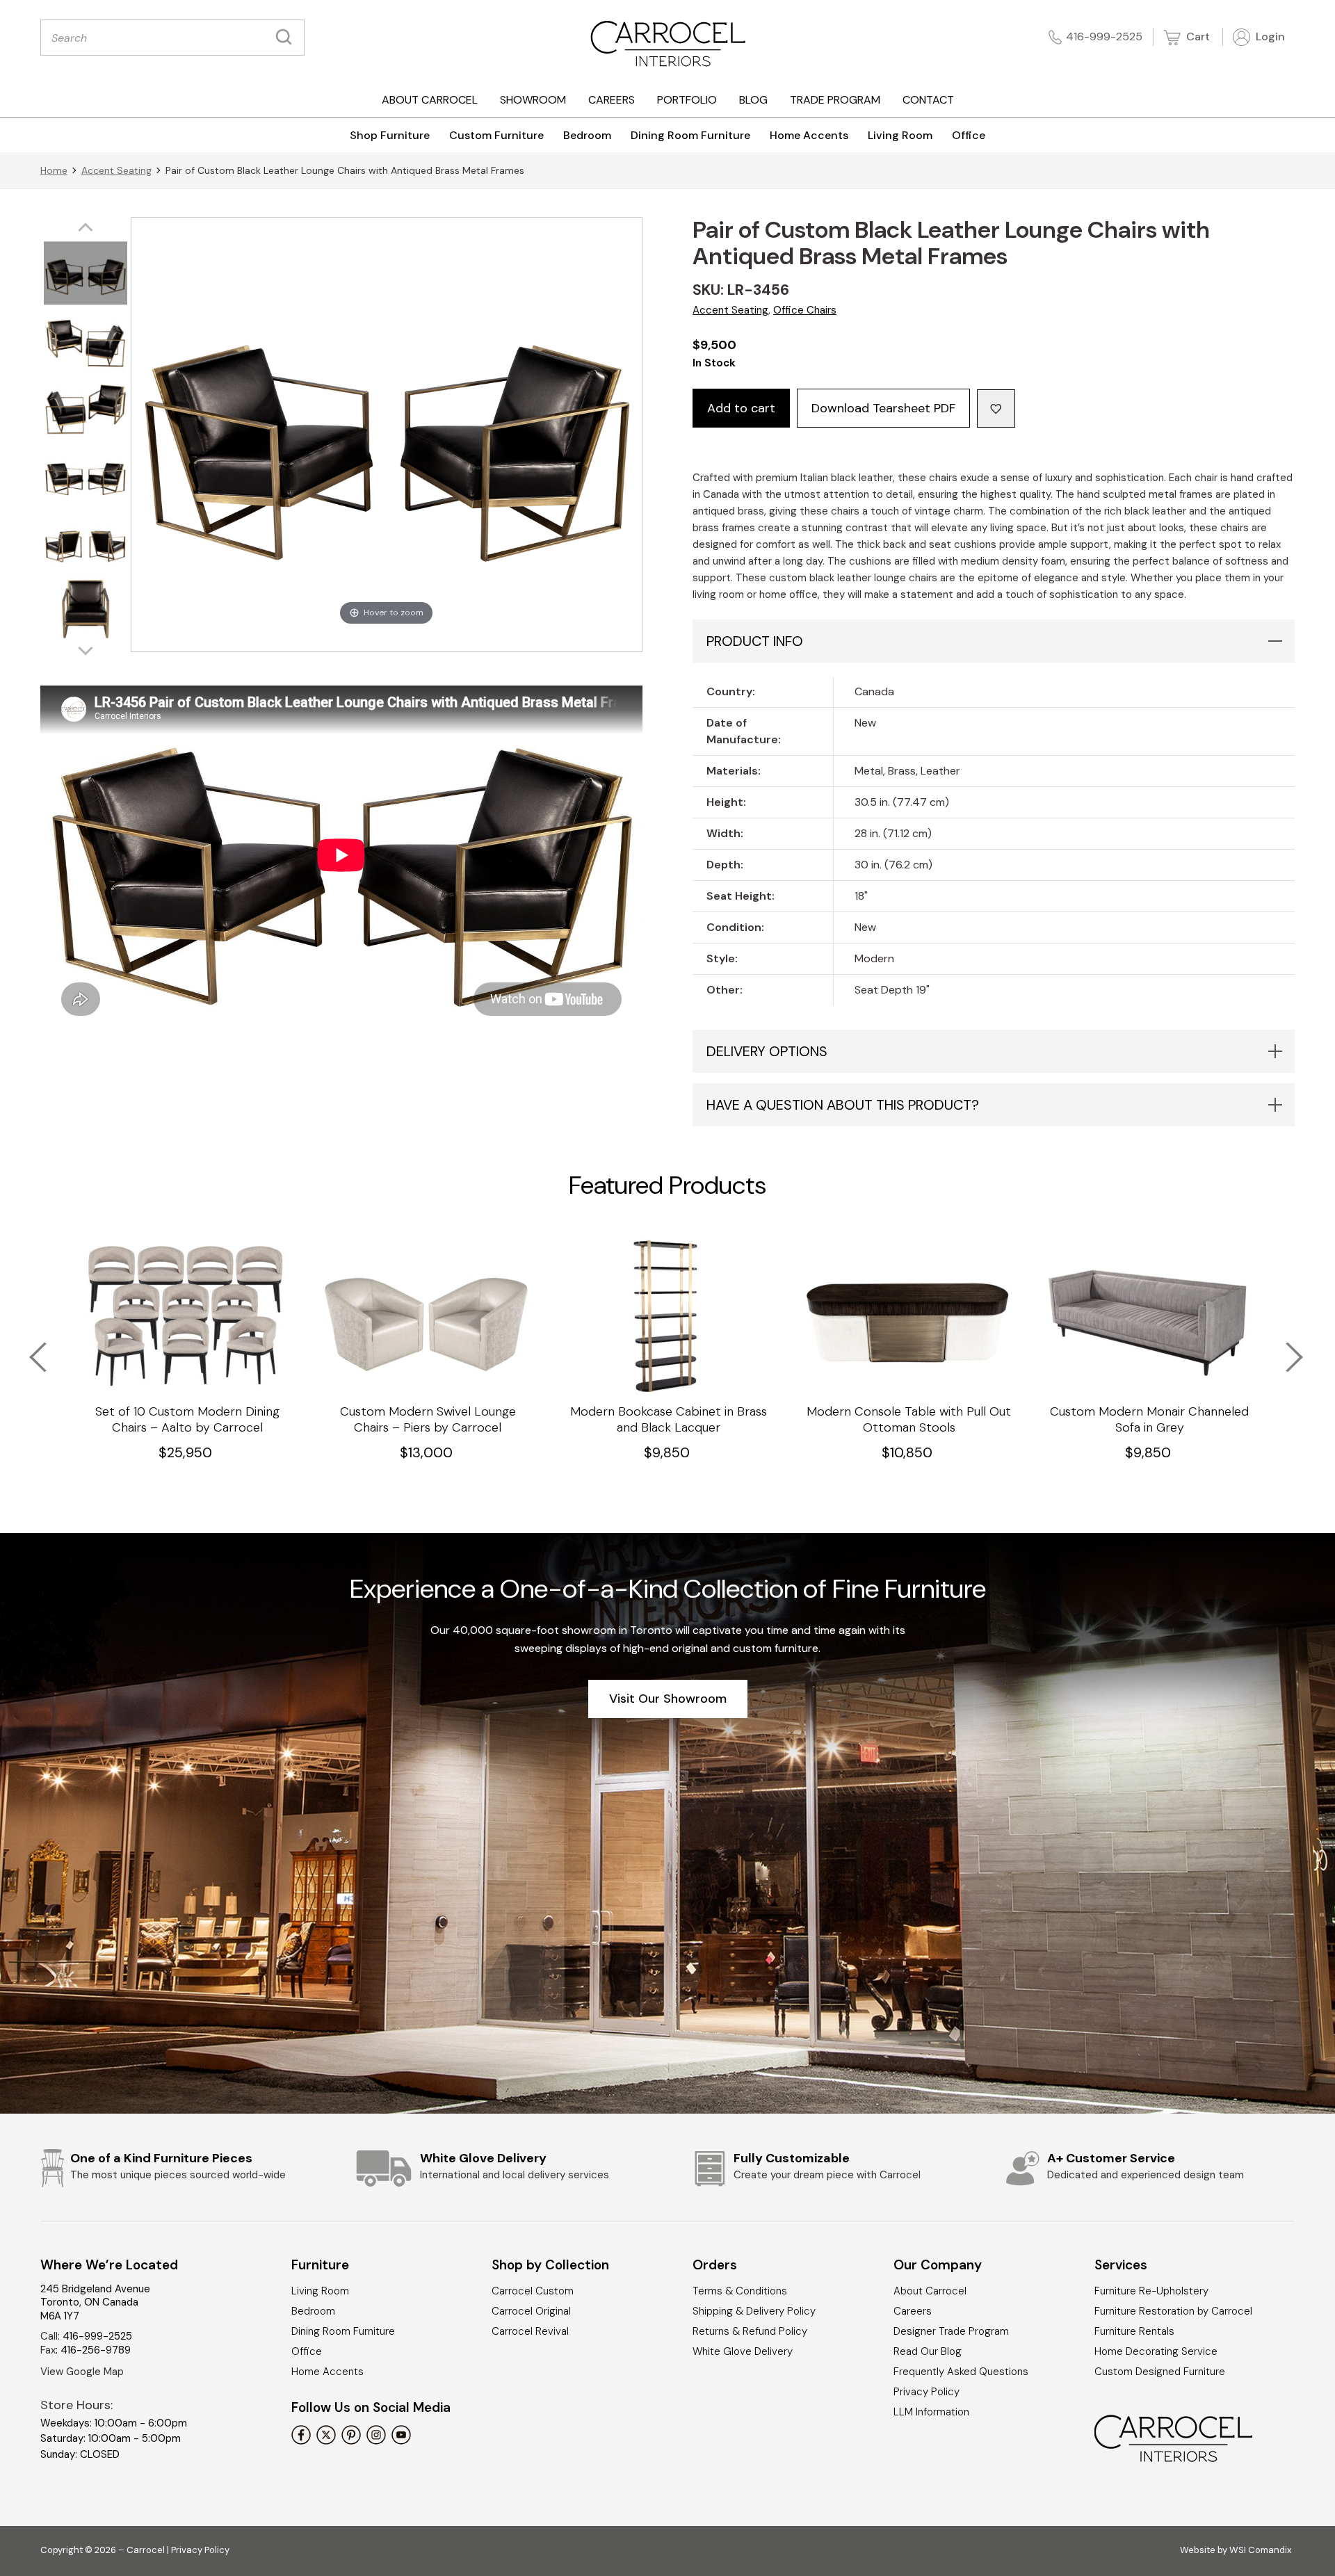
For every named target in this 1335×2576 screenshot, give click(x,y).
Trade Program (835, 100)
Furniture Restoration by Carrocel (1173, 2311)
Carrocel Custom (533, 2291)
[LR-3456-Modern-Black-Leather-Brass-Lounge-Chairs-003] (86, 408)
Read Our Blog (928, 2351)
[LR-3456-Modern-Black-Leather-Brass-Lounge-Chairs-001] (86, 274)
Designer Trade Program (951, 2331)
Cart (1197, 37)
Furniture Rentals (1134, 2331)
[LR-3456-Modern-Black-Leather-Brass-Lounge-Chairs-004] (86, 475)
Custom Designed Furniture (1160, 2372)
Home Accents (809, 135)
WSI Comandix (1260, 2550)
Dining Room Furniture (690, 135)
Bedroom (587, 135)
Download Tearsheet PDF (883, 408)
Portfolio (687, 100)
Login (1269, 37)
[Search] (287, 38)
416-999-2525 (1104, 37)
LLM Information (931, 2412)
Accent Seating (116, 170)
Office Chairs (805, 310)
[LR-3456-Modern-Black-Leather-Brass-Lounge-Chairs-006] (86, 608)
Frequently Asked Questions (961, 2372)
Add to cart (741, 408)
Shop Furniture (390, 135)
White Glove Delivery (743, 2351)
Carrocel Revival (530, 2331)
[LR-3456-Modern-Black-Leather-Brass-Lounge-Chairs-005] (86, 541)
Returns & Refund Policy (750, 2331)
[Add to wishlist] (996, 408)
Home (54, 170)
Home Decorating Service (1156, 2351)
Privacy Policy (927, 2392)
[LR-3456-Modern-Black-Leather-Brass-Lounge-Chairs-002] (86, 341)
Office (969, 135)
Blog (753, 100)
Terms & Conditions (740, 2291)
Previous (29, 1348)
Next (1285, 1348)
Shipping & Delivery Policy (754, 2311)
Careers (612, 100)
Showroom (533, 100)
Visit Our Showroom (668, 1699)
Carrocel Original (531, 2311)
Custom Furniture (496, 135)
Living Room (900, 135)
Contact (928, 100)
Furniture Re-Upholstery (1151, 2291)
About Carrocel (430, 100)
